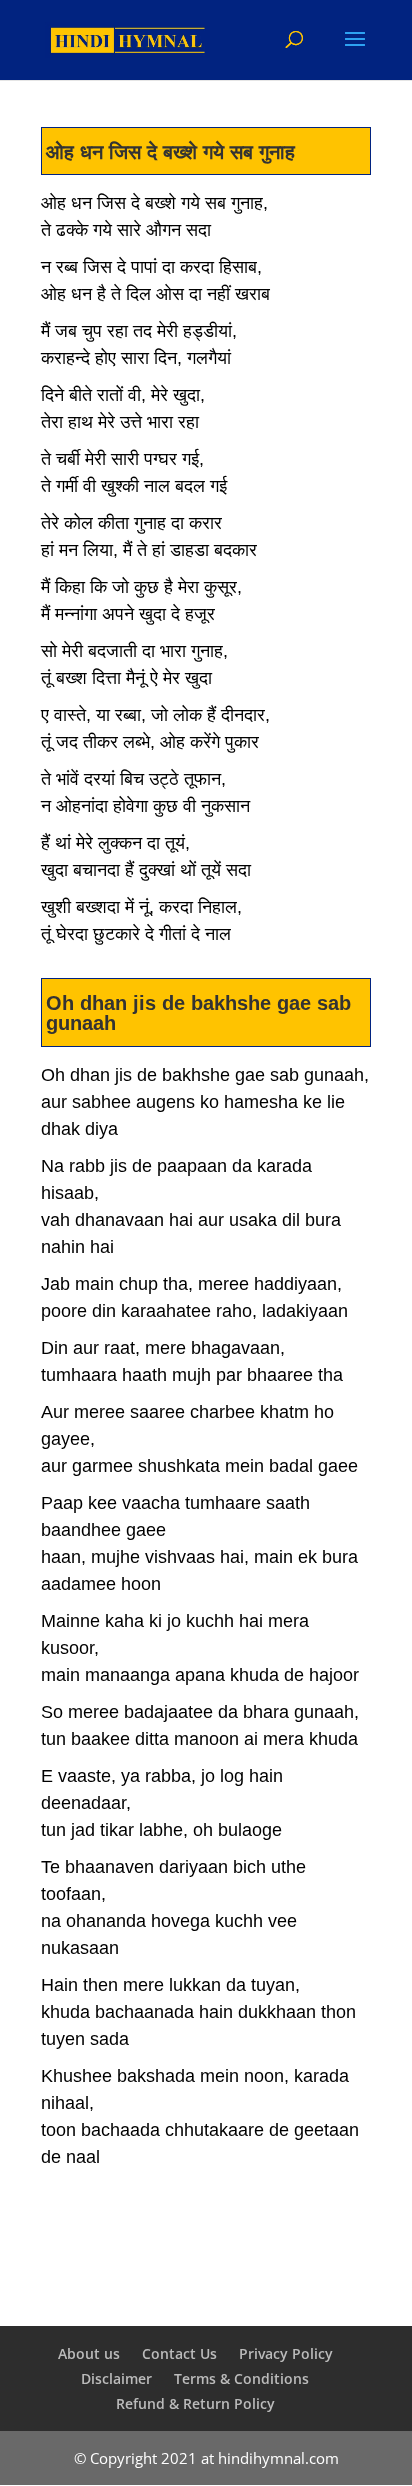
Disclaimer (116, 2378)
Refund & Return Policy (195, 2403)
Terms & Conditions (241, 2378)
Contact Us (179, 2353)
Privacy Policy (286, 2353)
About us (89, 2353)
